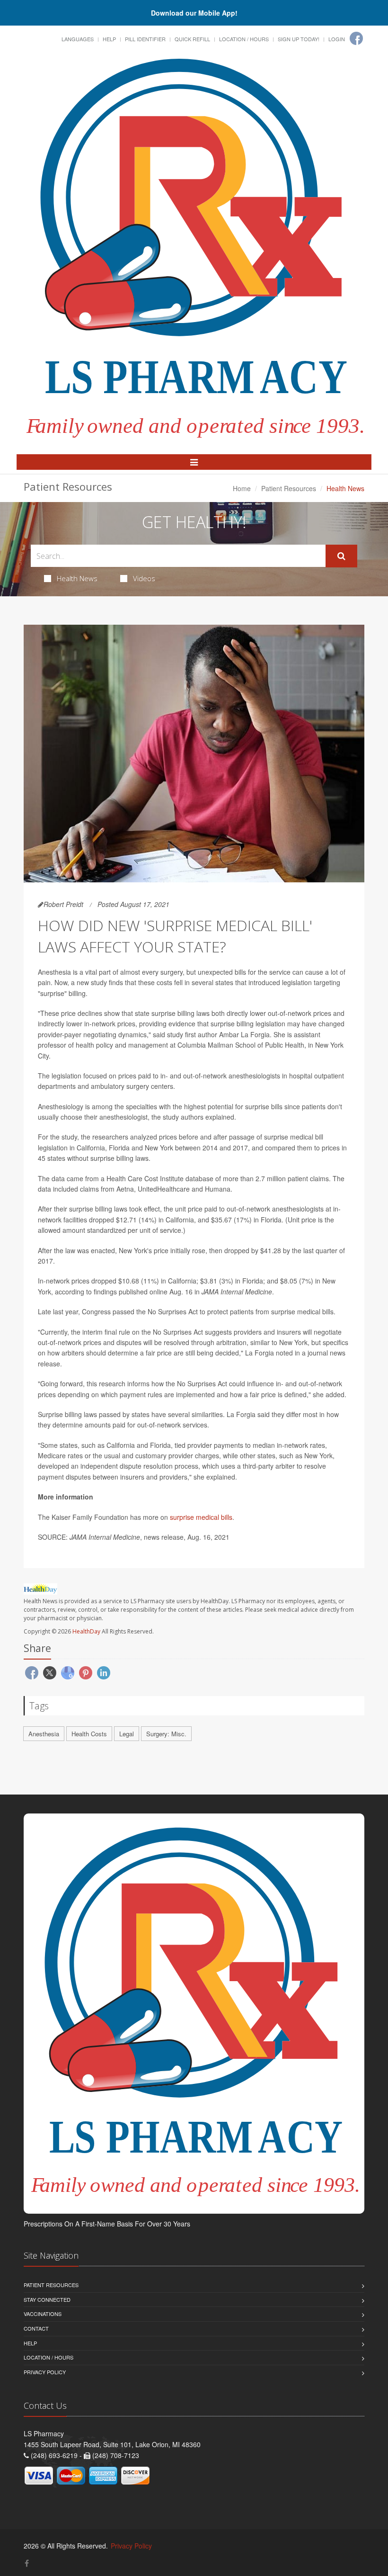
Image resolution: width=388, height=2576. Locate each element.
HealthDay (86, 1631)
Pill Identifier (145, 39)
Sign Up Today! (299, 39)
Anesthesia (44, 1734)
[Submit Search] (341, 556)
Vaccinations (43, 2314)
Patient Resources (289, 488)
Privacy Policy (45, 2372)
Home (242, 488)
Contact (36, 2328)
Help (109, 39)
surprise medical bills (201, 1517)
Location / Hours (244, 39)
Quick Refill (192, 39)
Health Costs (89, 1734)
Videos (144, 578)
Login (337, 39)
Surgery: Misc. (166, 1734)
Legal (127, 1734)
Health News (77, 578)
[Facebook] (356, 38)
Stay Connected (47, 2299)
